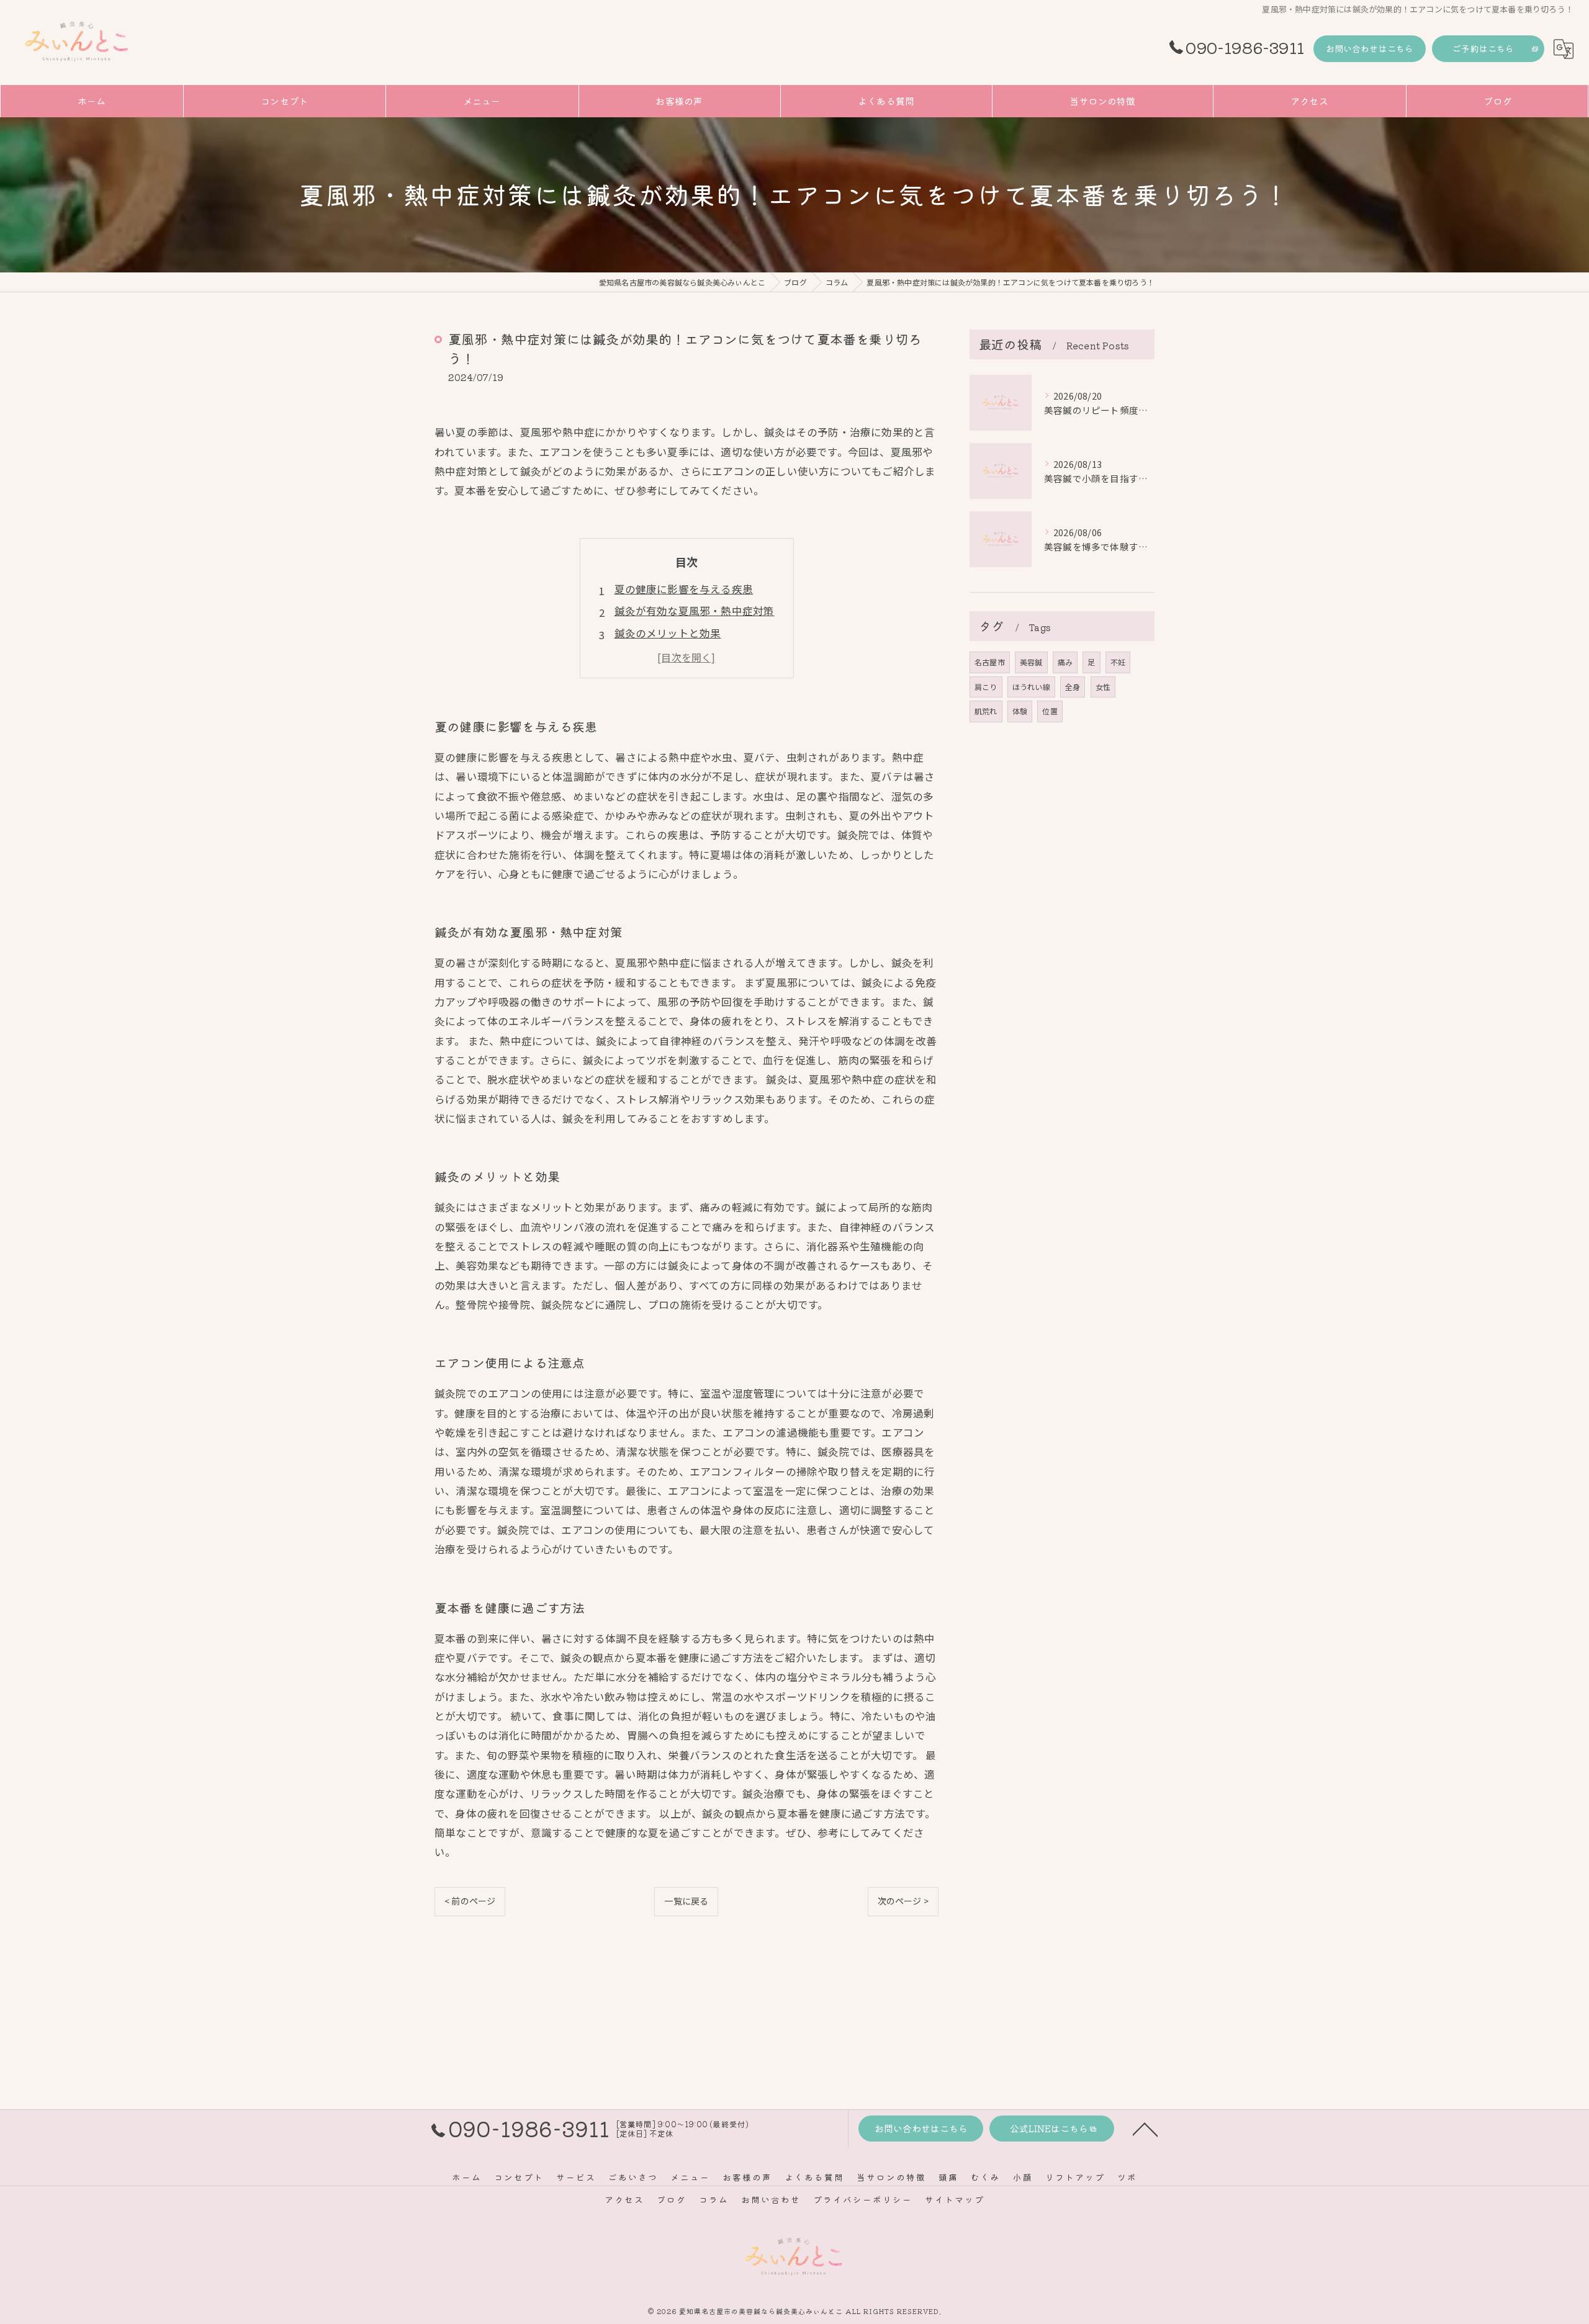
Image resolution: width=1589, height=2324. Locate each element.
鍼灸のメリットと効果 (668, 633)
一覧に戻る (686, 1901)
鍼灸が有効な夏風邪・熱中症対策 (695, 611)
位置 (1050, 711)
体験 (1020, 711)
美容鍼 (1031, 662)
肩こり (986, 687)
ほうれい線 (1031, 687)
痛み (1065, 662)
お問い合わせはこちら (1370, 48)
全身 (1073, 687)
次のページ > (903, 1901)
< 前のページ (470, 1901)
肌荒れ (986, 711)
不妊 (1118, 662)
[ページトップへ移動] (1145, 2129)
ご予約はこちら (1483, 48)
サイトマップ (955, 2199)
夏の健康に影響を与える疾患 (684, 589)
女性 (1103, 687)
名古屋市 (990, 662)
